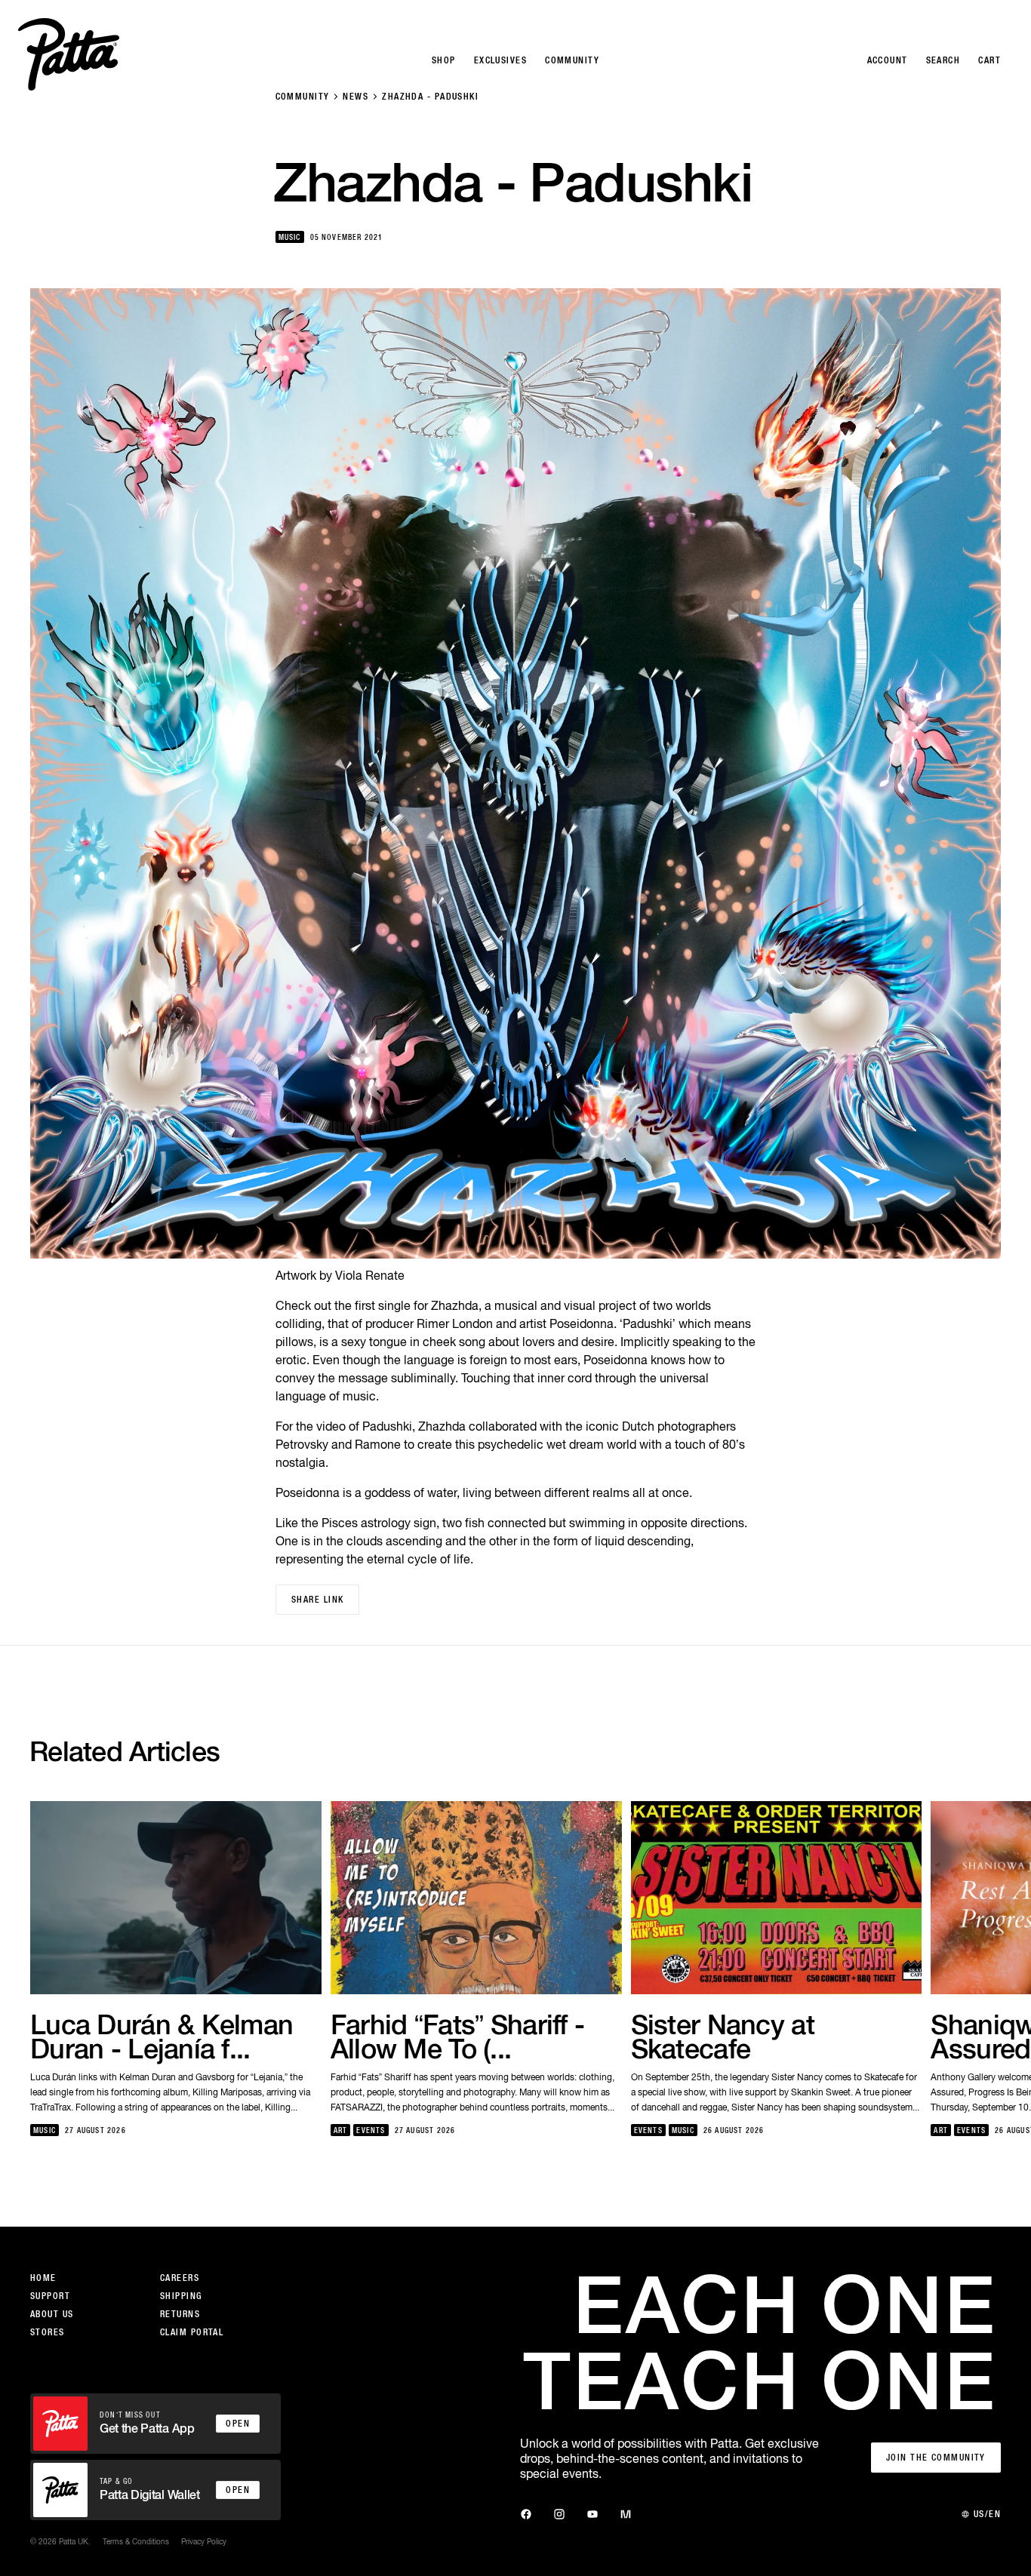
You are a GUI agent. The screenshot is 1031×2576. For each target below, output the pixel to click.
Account (888, 60)
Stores (48, 2332)
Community (303, 97)
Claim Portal (192, 2332)
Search (943, 60)
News (355, 97)
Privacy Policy (204, 2541)
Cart (989, 60)
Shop (444, 60)
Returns (180, 2314)
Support (50, 2296)
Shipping (181, 2296)
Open (238, 2424)
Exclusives (500, 60)
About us (52, 2314)
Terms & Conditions (136, 2541)
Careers (180, 2278)
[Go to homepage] (69, 54)
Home (43, 2278)
